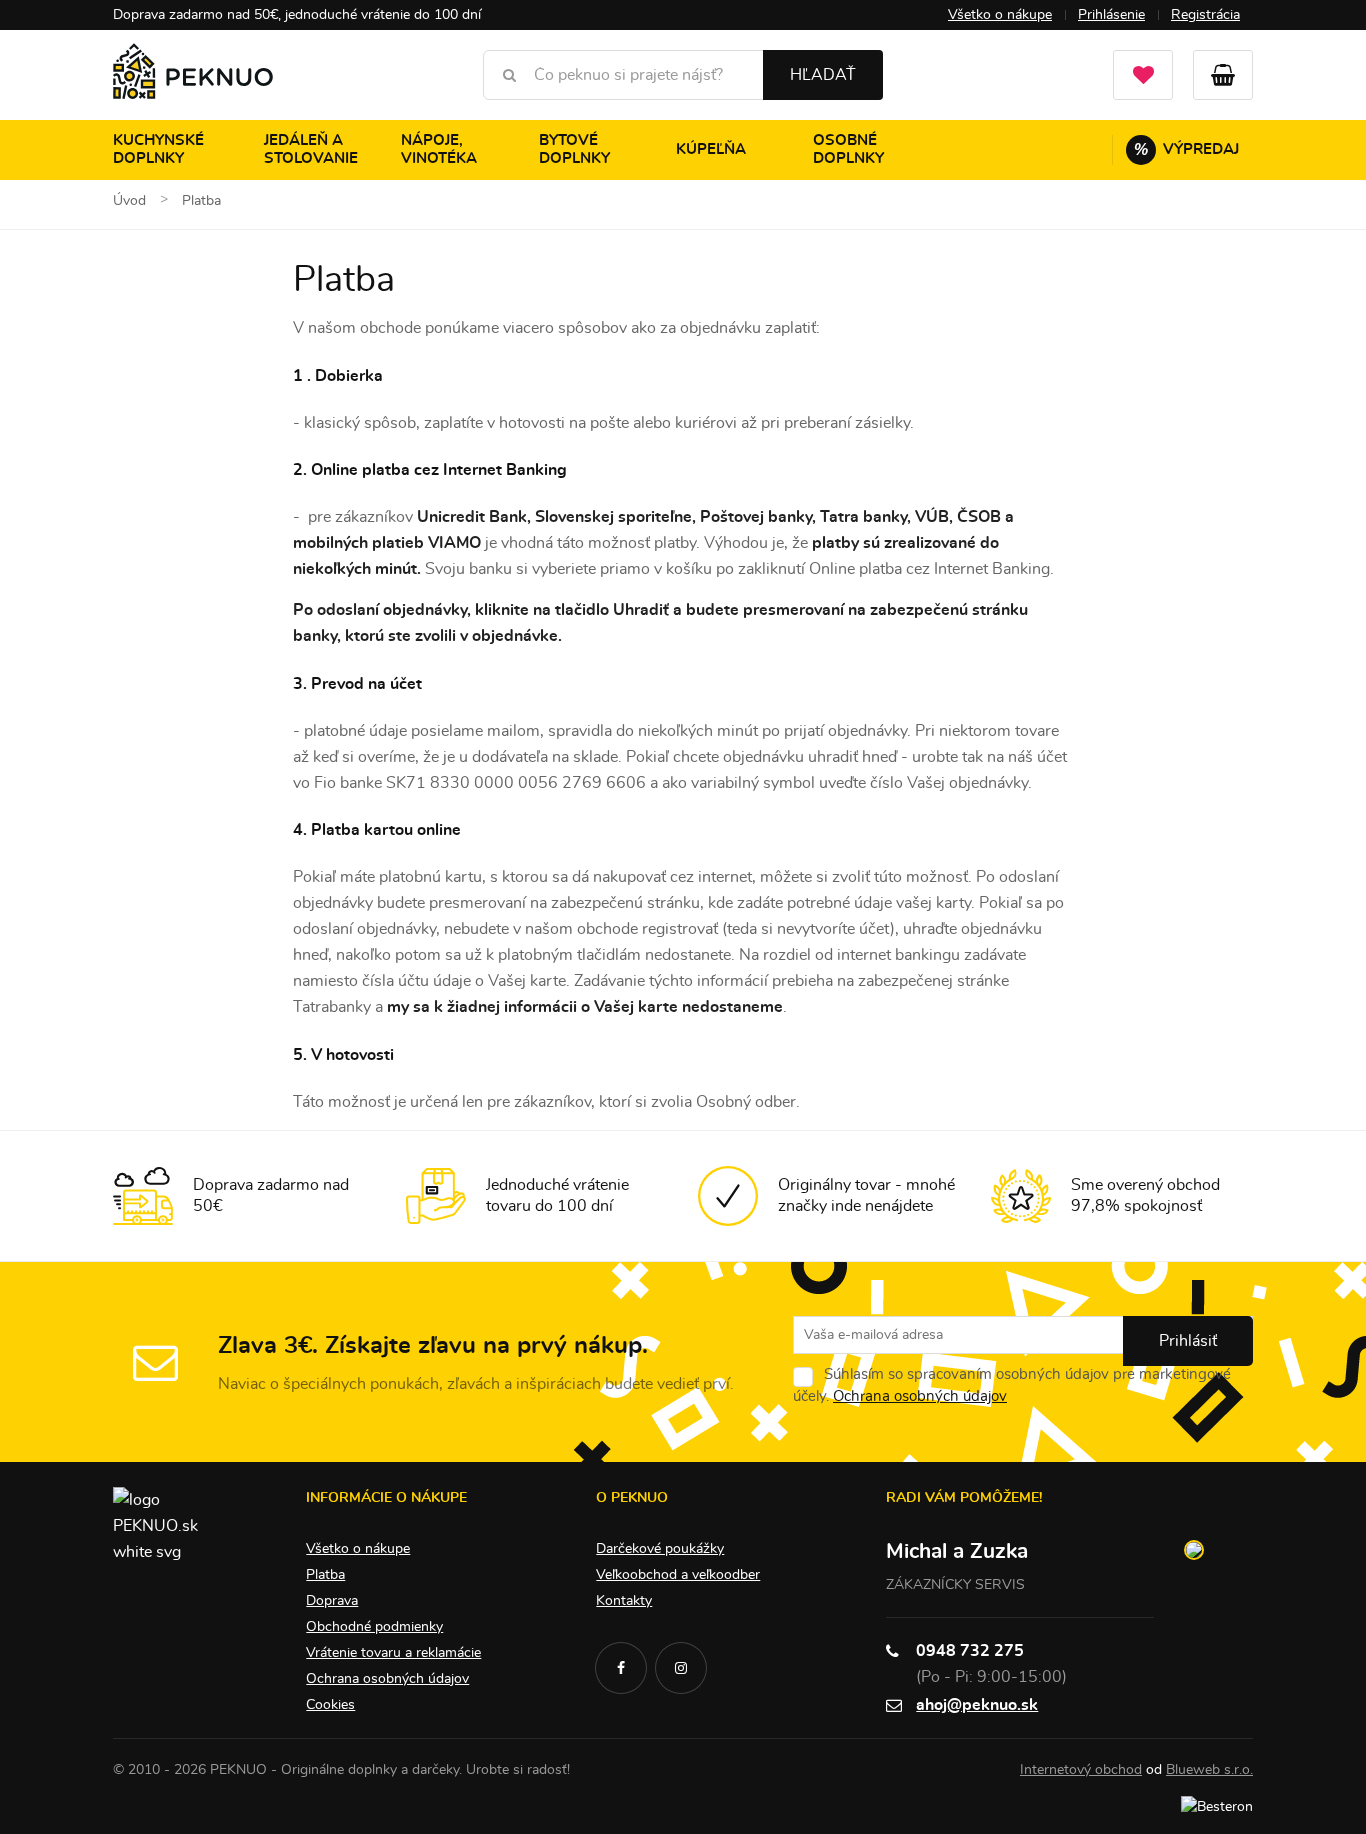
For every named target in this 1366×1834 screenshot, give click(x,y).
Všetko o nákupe (1000, 15)
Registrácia (1205, 15)
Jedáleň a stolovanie (311, 149)
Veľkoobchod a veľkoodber (678, 1575)
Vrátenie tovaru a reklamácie (393, 1653)
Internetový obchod (1081, 1770)
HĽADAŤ (823, 75)
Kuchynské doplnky (158, 149)
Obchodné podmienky (374, 1627)
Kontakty (624, 1601)
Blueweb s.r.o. (1209, 1770)
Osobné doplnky (848, 149)
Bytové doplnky (574, 149)
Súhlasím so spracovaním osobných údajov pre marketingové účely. (1012, 1385)
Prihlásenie (1111, 15)
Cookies (330, 1705)
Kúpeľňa (711, 149)
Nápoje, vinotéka (439, 149)
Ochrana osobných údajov (920, 1396)
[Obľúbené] (1143, 75)
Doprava (332, 1601)
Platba (325, 1575)
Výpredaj (1186, 149)
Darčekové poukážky (660, 1549)
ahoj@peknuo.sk (977, 1705)
